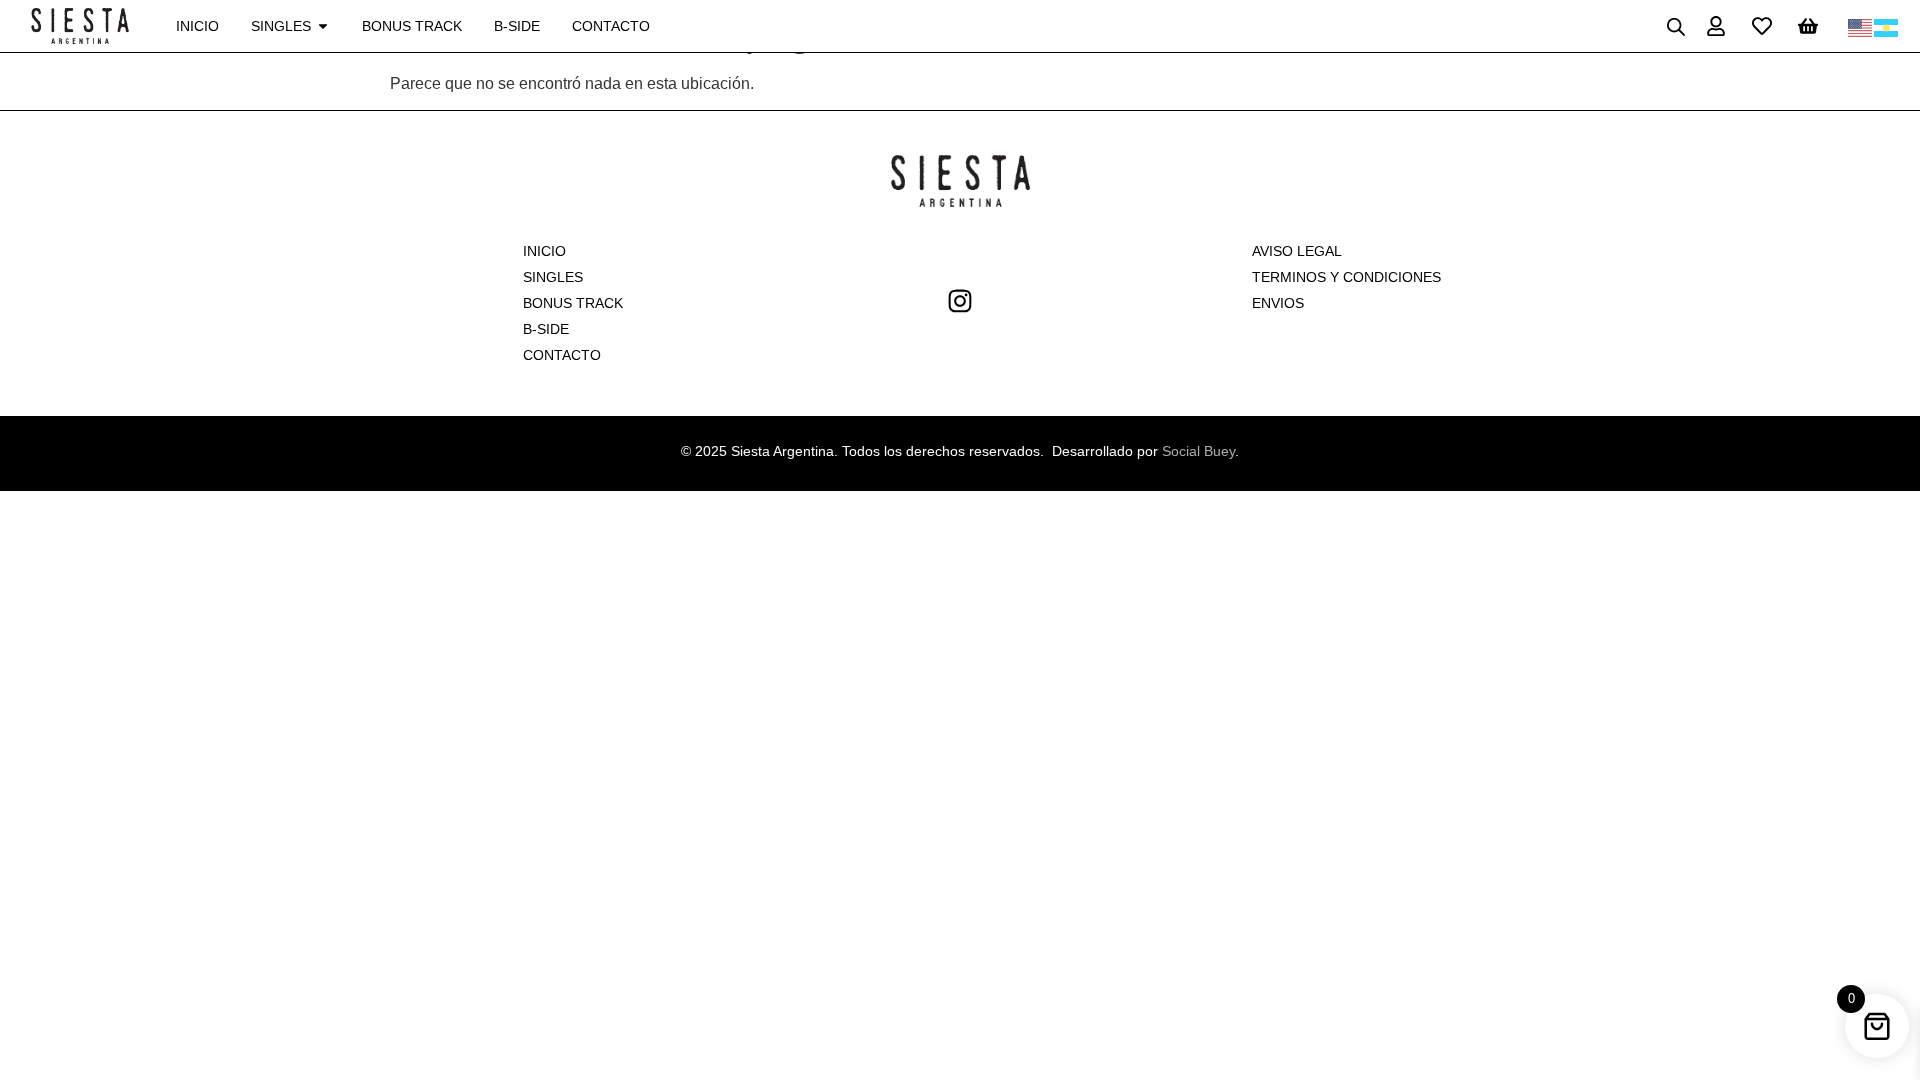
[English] (1861, 26)
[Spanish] (1887, 26)
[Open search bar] (1676, 26)
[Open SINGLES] (323, 26)
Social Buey (1198, 451)
